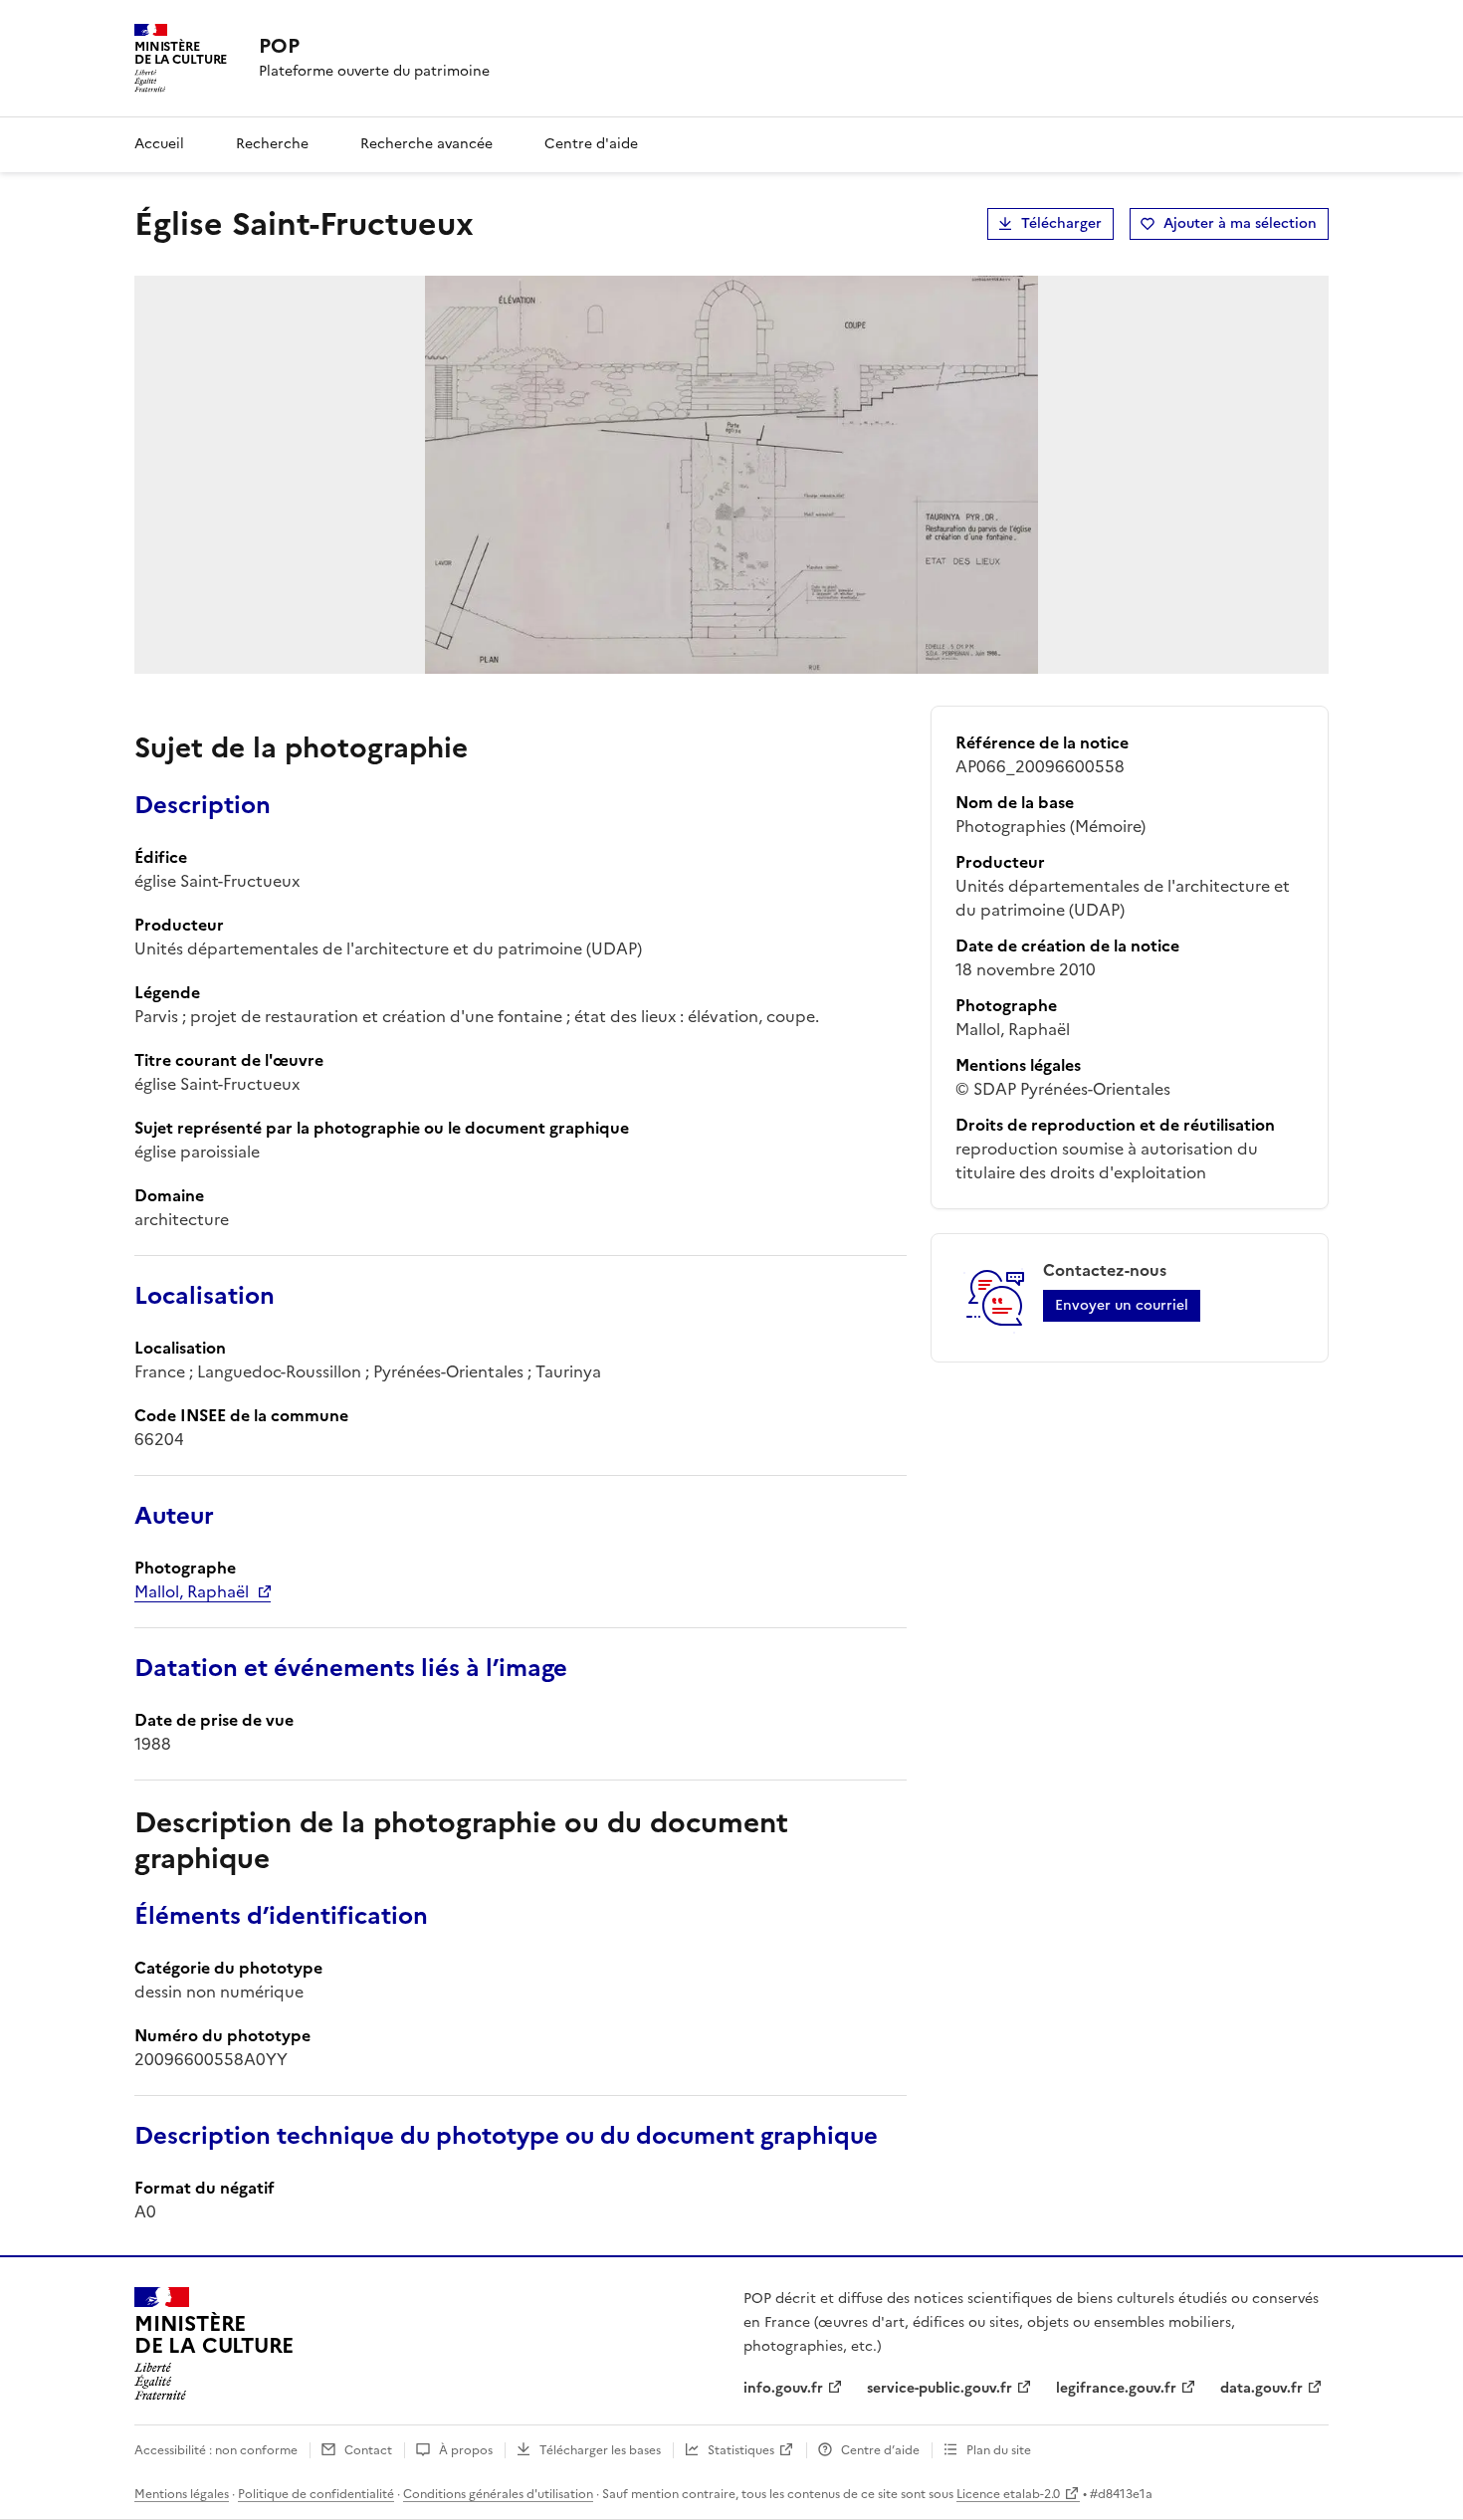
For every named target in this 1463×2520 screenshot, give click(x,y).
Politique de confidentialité (316, 2494)
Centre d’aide (880, 2450)
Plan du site (999, 2450)
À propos (466, 2450)
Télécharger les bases (600, 2450)
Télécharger (1061, 223)
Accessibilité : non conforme (216, 2450)
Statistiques (741, 2450)
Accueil (159, 144)
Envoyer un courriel (1122, 1305)
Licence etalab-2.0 (1008, 2494)
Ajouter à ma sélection (1240, 223)
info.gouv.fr (783, 2388)
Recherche (272, 144)
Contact (368, 2450)
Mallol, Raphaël (192, 1591)
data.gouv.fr (1261, 2388)
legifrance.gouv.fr (1116, 2388)
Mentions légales (182, 2494)
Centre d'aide (591, 144)
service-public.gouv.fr (940, 2388)
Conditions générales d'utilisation (498, 2494)
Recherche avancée (426, 144)
